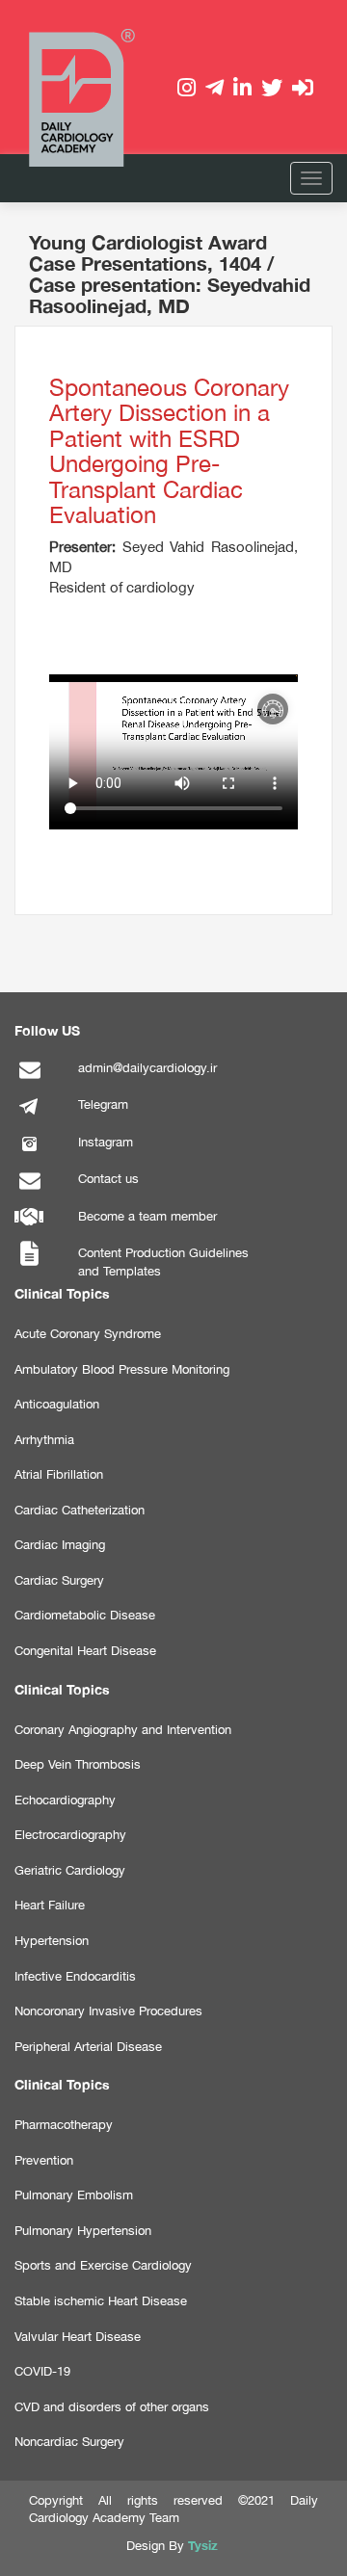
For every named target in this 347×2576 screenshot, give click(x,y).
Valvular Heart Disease (78, 2337)
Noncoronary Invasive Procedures (108, 2011)
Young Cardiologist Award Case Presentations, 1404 (148, 252)
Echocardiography (65, 1800)
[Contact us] (29, 1190)
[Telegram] (29, 1116)
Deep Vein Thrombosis (78, 1764)
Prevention (44, 2160)
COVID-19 (42, 2371)
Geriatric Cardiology (70, 1870)
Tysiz (203, 2545)
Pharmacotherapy (64, 2125)
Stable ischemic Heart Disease (101, 2301)
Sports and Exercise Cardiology (103, 2265)
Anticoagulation (57, 1404)
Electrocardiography (70, 1835)
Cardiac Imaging (60, 1545)
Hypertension (52, 1941)
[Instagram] (29, 1154)
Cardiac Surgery (59, 1580)
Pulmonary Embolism (74, 2195)
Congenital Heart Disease (85, 1651)
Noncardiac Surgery (69, 2442)
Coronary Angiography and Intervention (123, 1730)
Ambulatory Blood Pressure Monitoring (122, 1369)
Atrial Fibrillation (59, 1474)
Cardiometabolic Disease (85, 1615)
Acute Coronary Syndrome (88, 1334)
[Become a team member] (29, 1228)
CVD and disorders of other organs (112, 2407)
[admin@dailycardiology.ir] (29, 1079)
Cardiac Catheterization (80, 1510)
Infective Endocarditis (75, 1976)
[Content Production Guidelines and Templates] (29, 1264)
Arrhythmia (44, 1440)
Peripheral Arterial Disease (88, 2047)
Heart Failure (50, 1905)
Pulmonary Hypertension (83, 2231)
